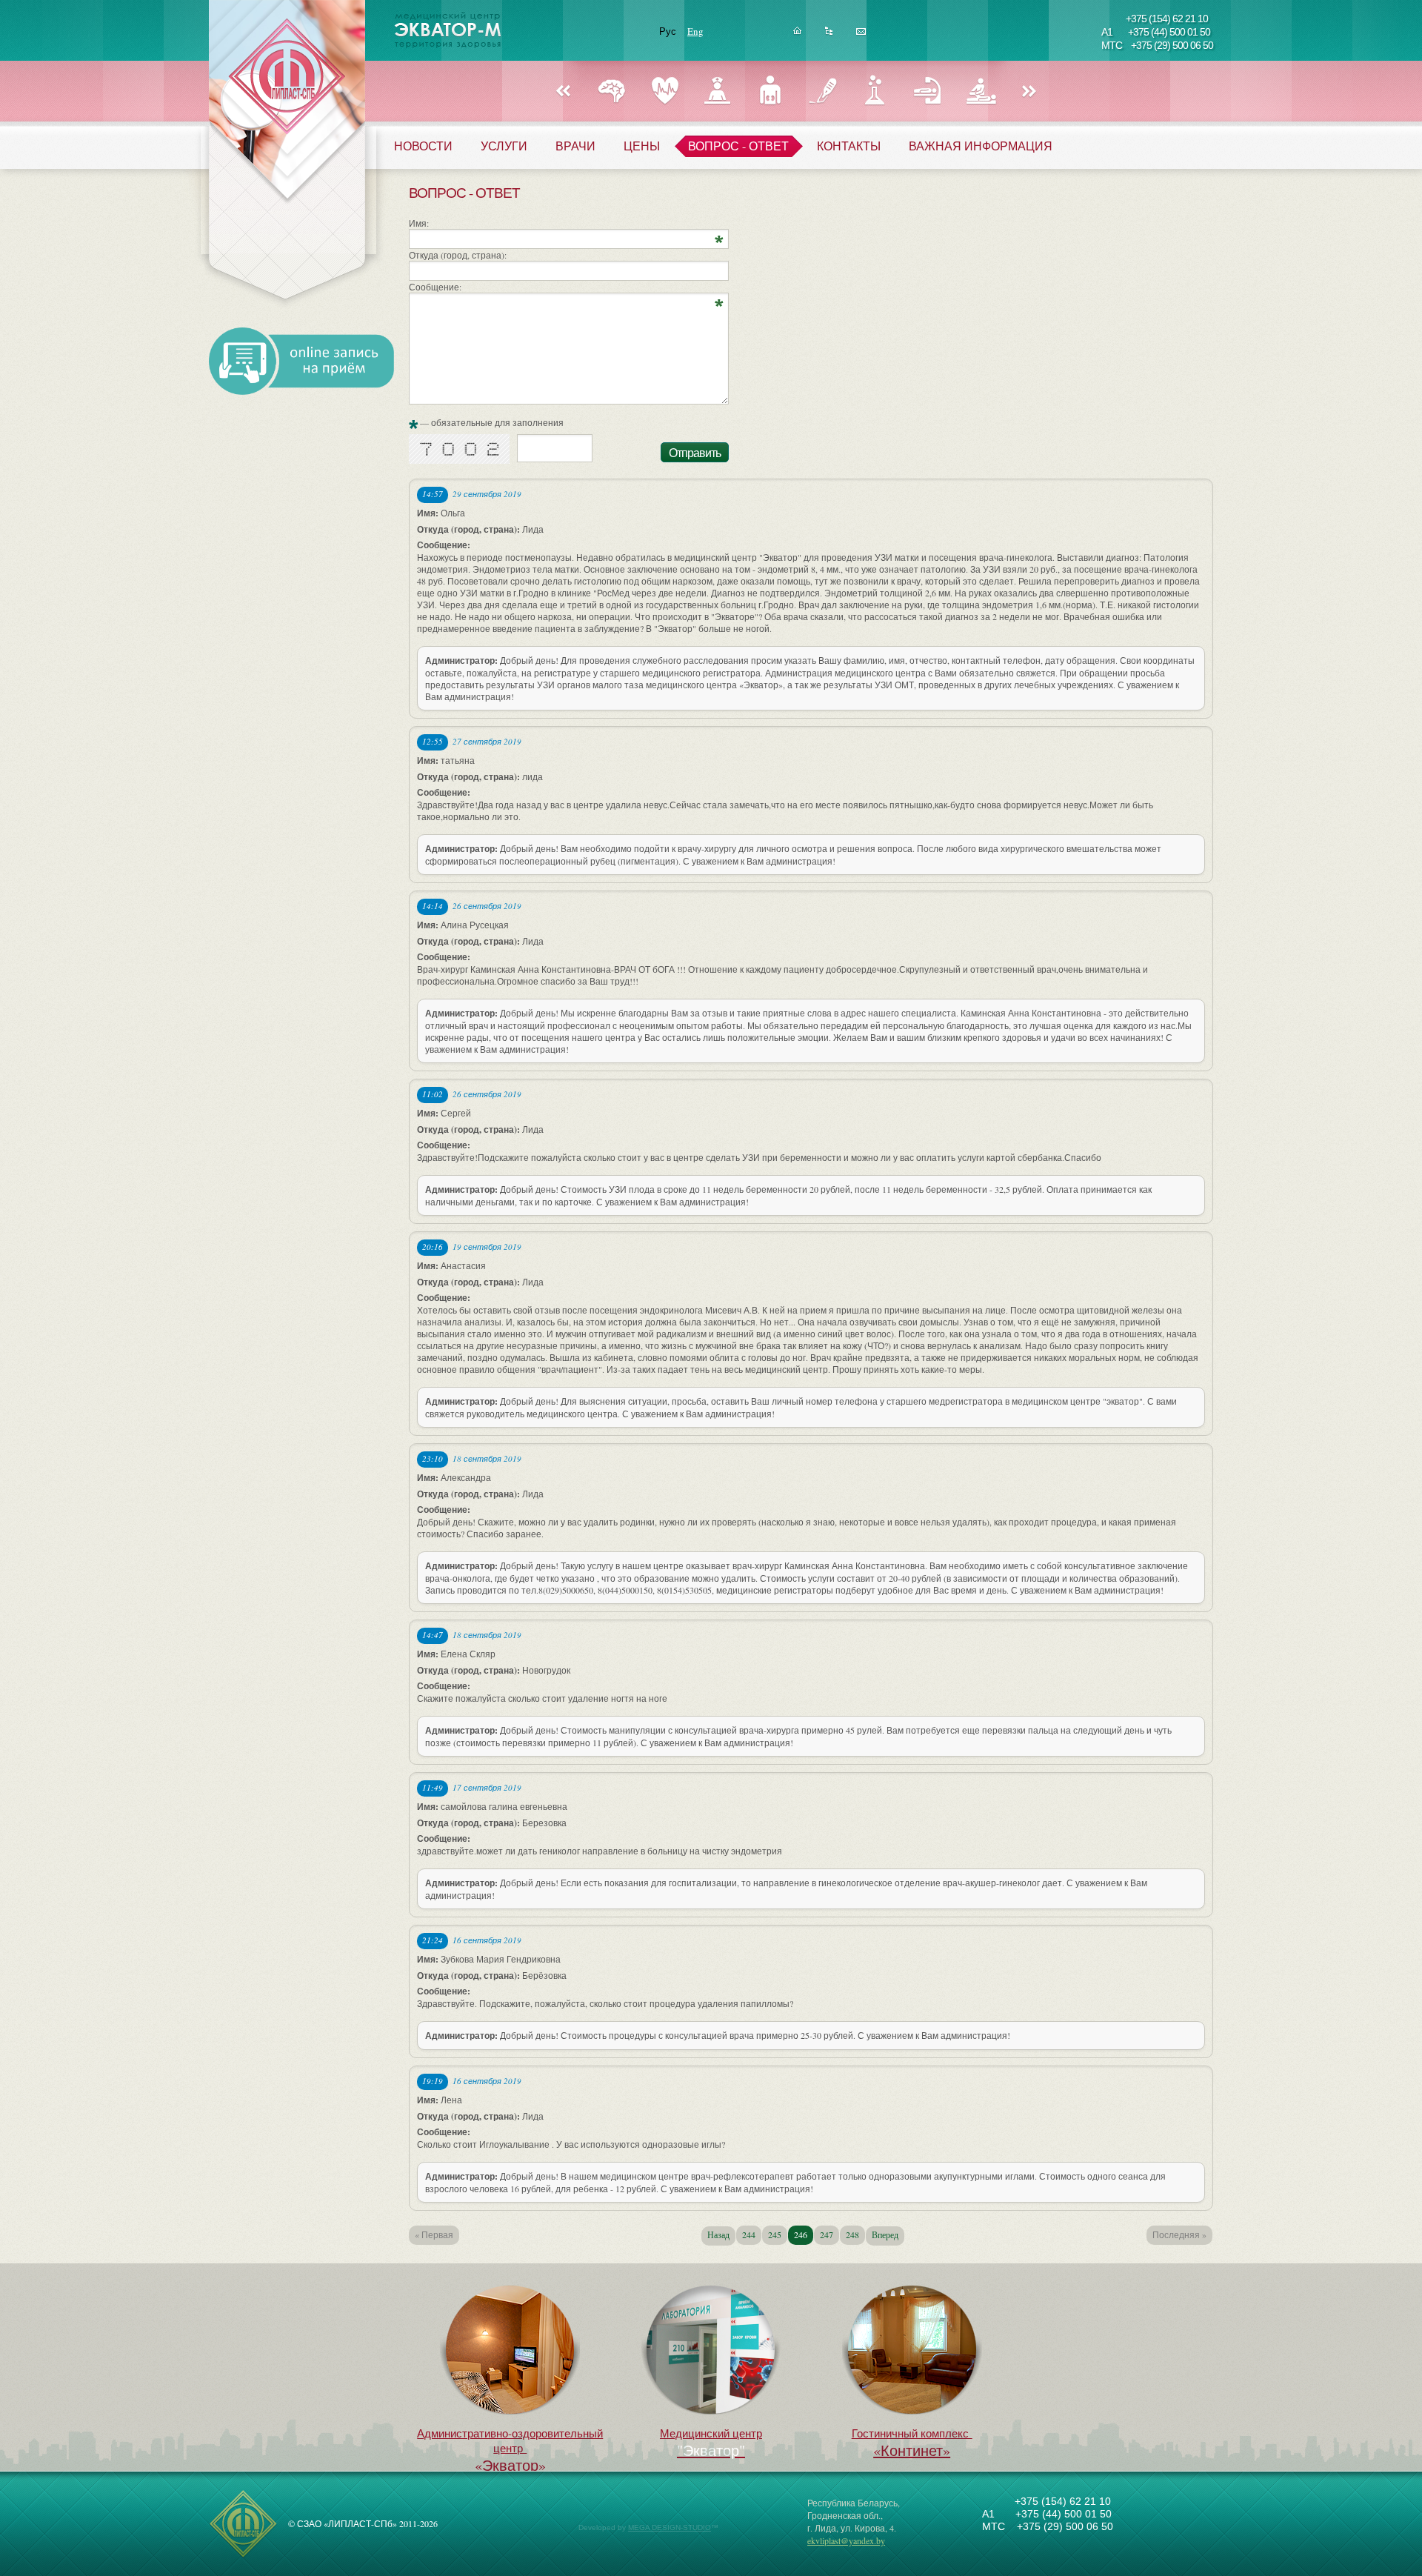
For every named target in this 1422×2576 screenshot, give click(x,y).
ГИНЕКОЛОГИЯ (717, 91)
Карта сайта (829, 35)
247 (827, 2234)
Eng (695, 31)
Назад (563, 92)
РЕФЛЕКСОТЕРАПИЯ (928, 91)
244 (749, 2234)
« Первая (434, 2234)
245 (775, 2234)
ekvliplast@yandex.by (846, 2540)
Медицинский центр (711, 2433)
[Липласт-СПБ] (243, 2555)
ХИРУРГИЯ (822, 91)
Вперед (1029, 92)
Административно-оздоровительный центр (510, 2450)
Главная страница (797, 35)
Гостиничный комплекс (912, 2443)
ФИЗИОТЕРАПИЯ (980, 91)
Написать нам (861, 35)
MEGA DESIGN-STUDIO (670, 2527)
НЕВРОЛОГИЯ (612, 91)
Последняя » (1179, 2234)
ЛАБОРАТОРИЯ (875, 91)
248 (852, 2234)
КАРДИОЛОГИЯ (665, 91)
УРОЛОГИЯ (770, 91)
